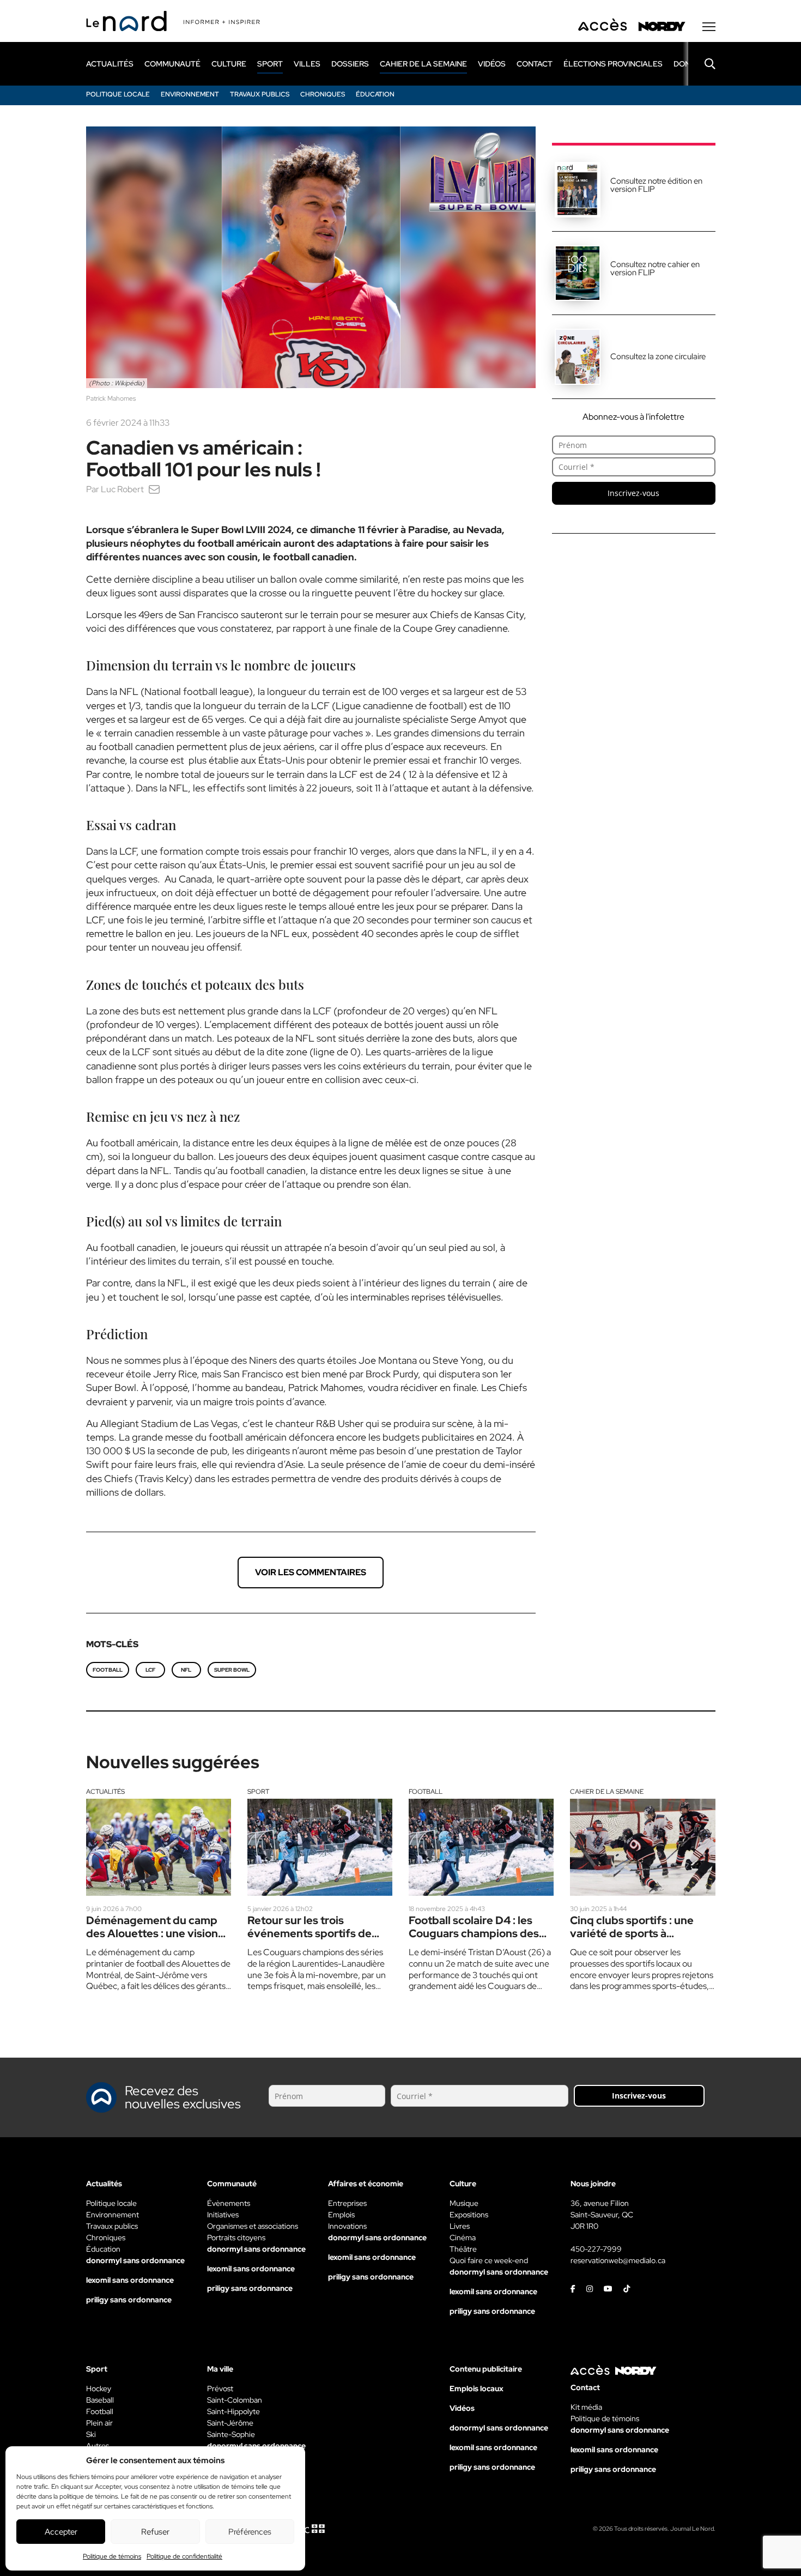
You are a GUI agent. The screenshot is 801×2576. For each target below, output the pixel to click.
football (108, 1670)
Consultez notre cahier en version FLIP (655, 268)
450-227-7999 (596, 2249)
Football (426, 1792)
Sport (258, 1792)
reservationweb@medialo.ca (618, 2260)
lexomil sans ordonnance (130, 2280)
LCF (150, 1670)
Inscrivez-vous (633, 493)
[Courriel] (154, 489)
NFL (186, 1670)
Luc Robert (122, 489)
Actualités (105, 1792)
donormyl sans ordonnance (135, 2260)
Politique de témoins (112, 2556)
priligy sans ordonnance (129, 2300)
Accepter (61, 2532)
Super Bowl (232, 1670)
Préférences (250, 2532)
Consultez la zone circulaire (658, 356)
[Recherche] (702, 64)
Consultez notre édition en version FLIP (656, 185)
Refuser (155, 2532)
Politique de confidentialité (184, 2556)
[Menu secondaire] (709, 27)
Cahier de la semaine (607, 1792)
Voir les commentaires (311, 1572)
